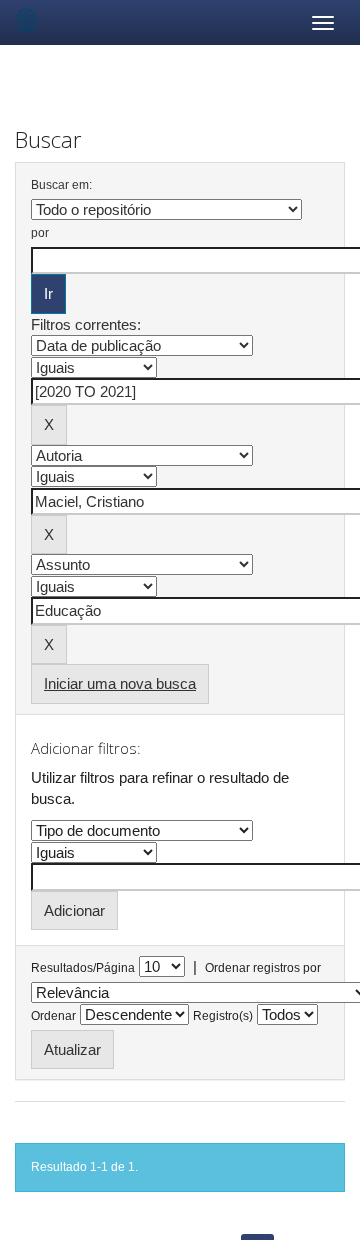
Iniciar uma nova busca (120, 683)
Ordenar (53, 1016)
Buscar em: (61, 185)
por (40, 233)
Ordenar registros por (263, 968)
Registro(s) (223, 1016)
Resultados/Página (83, 968)
